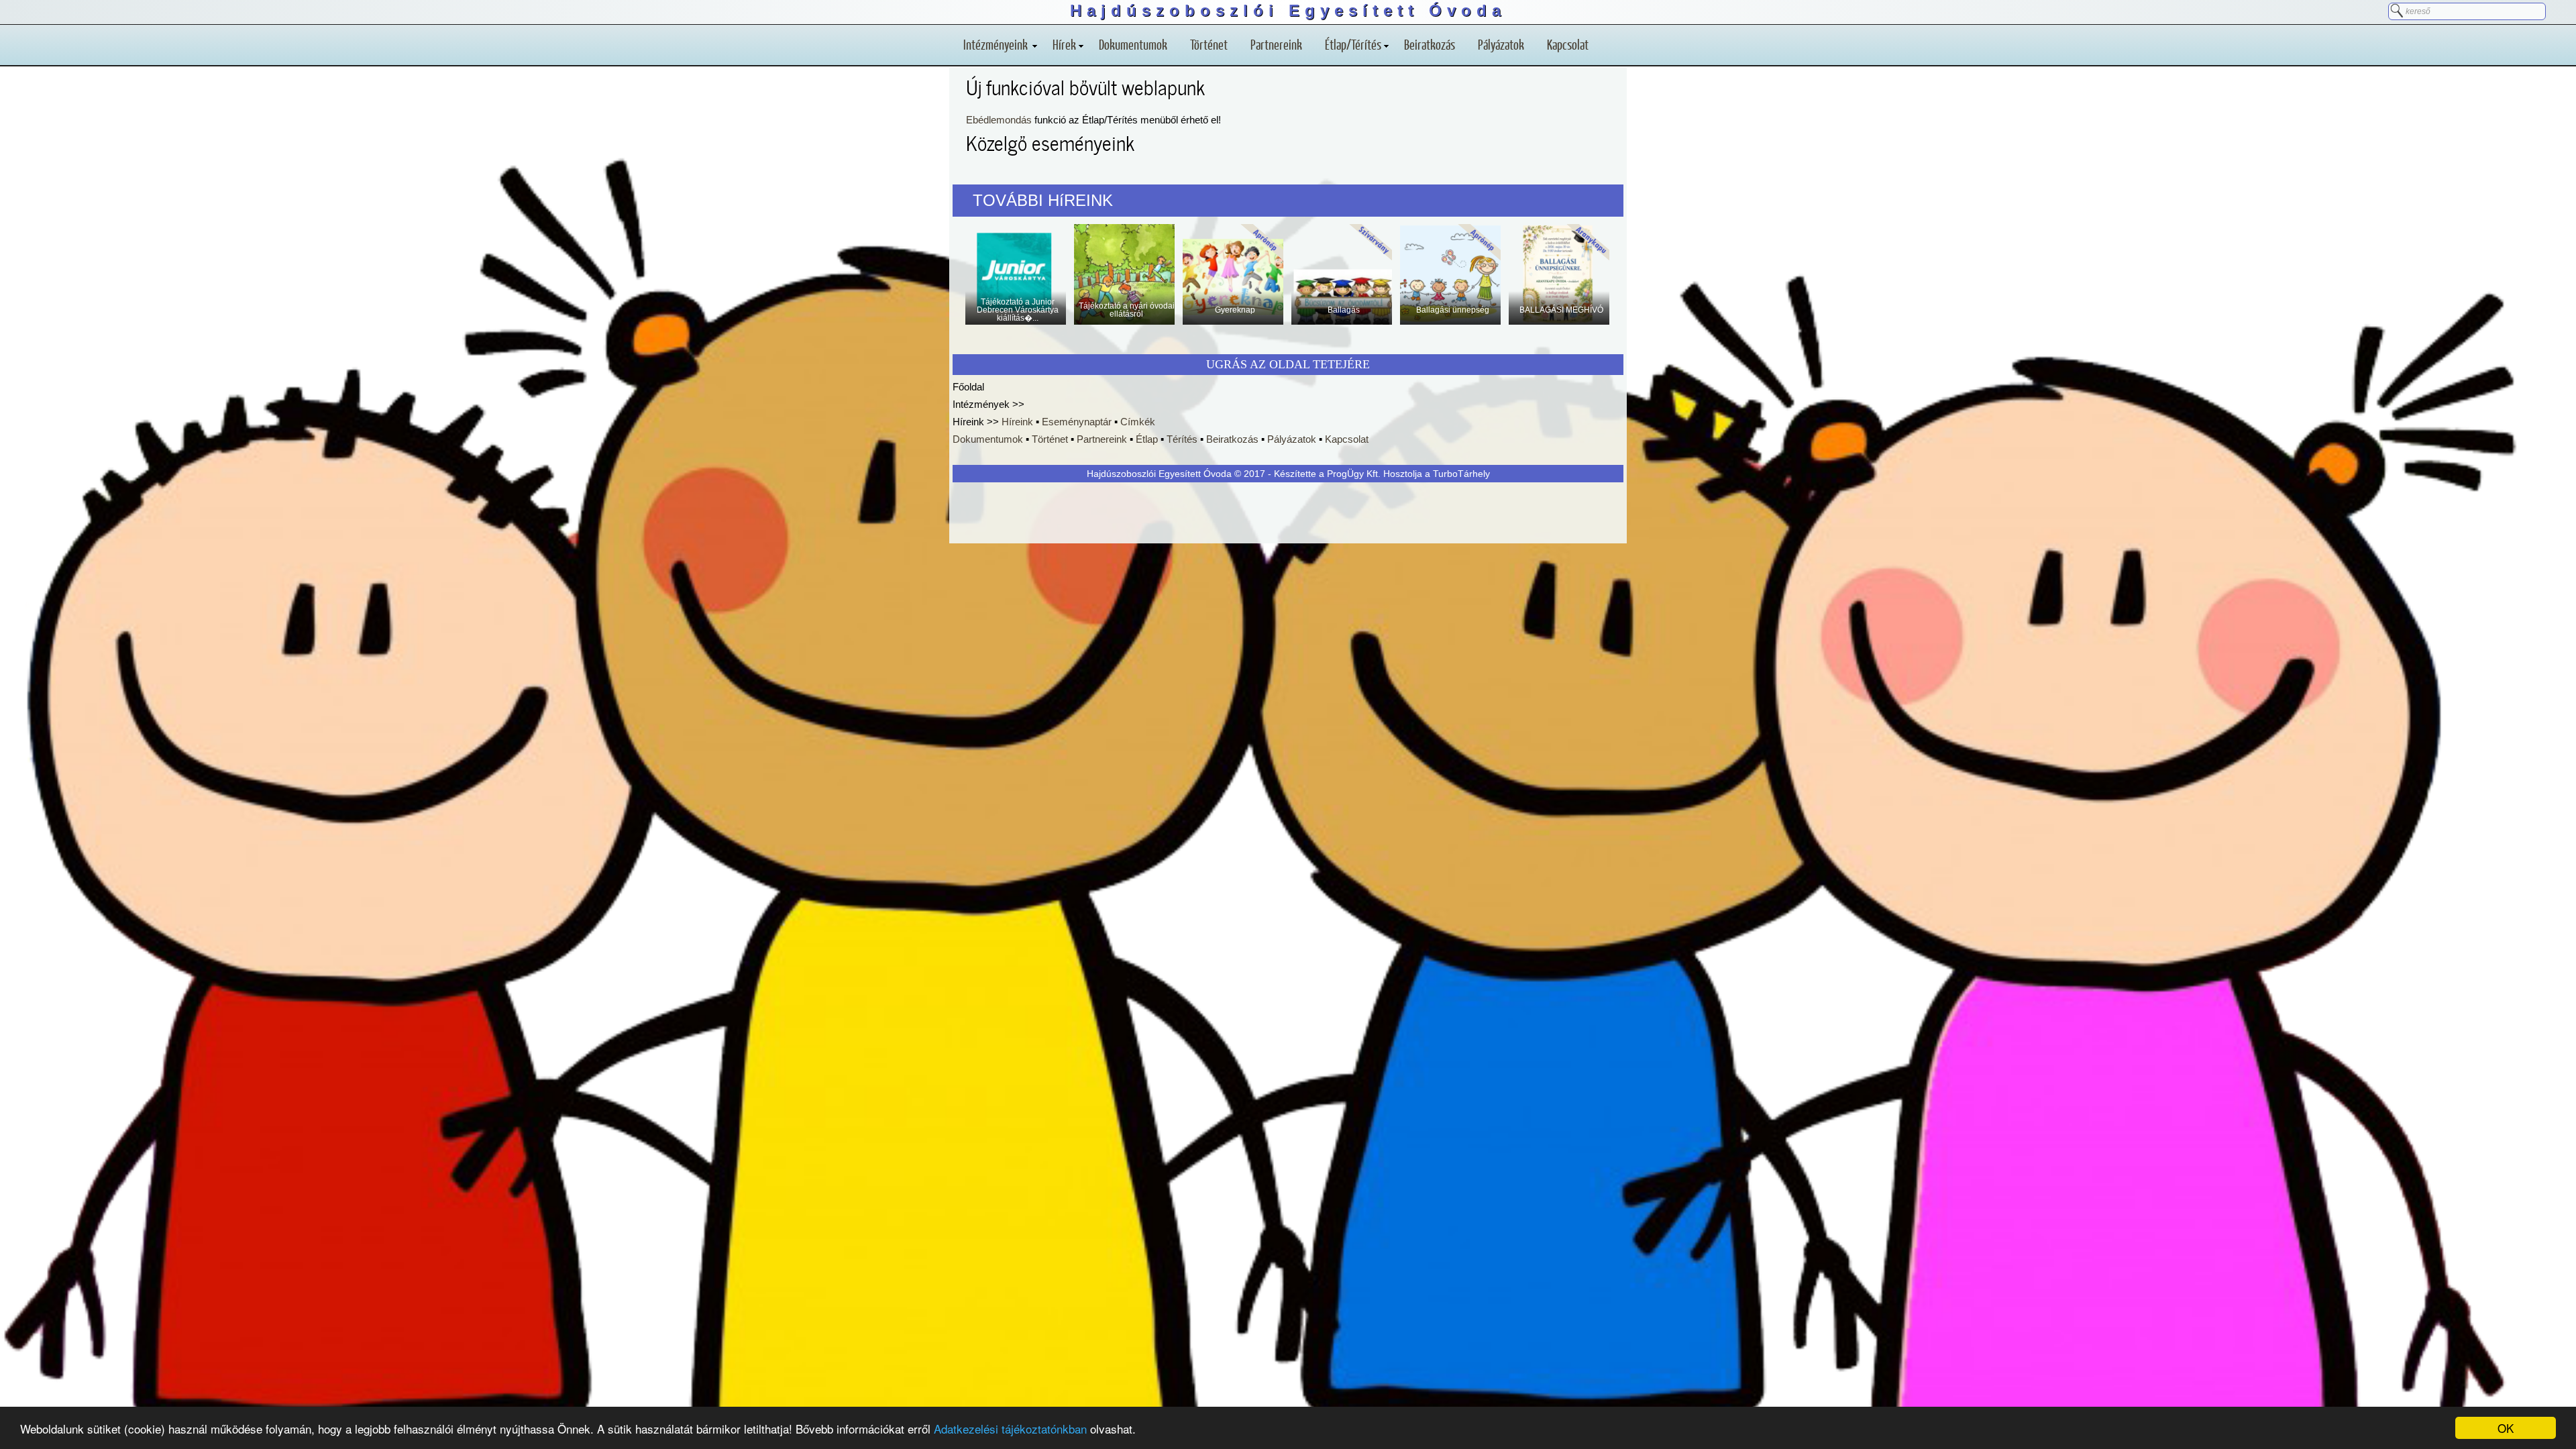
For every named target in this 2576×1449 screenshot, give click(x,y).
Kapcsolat (1568, 44)
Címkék (1138, 422)
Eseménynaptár (1077, 422)
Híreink (1017, 422)
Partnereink (1276, 44)
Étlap (1147, 439)
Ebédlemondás (999, 120)
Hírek (1064, 44)
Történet (1209, 44)
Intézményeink (997, 44)
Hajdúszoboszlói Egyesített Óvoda (1288, 10)
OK (2506, 1428)
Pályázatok (1501, 44)
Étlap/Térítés (1353, 44)
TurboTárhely (1461, 474)
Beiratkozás (1430, 44)
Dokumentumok (1133, 44)
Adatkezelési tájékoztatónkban (1010, 1429)
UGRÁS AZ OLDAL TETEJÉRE (1288, 364)
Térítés (1182, 439)
